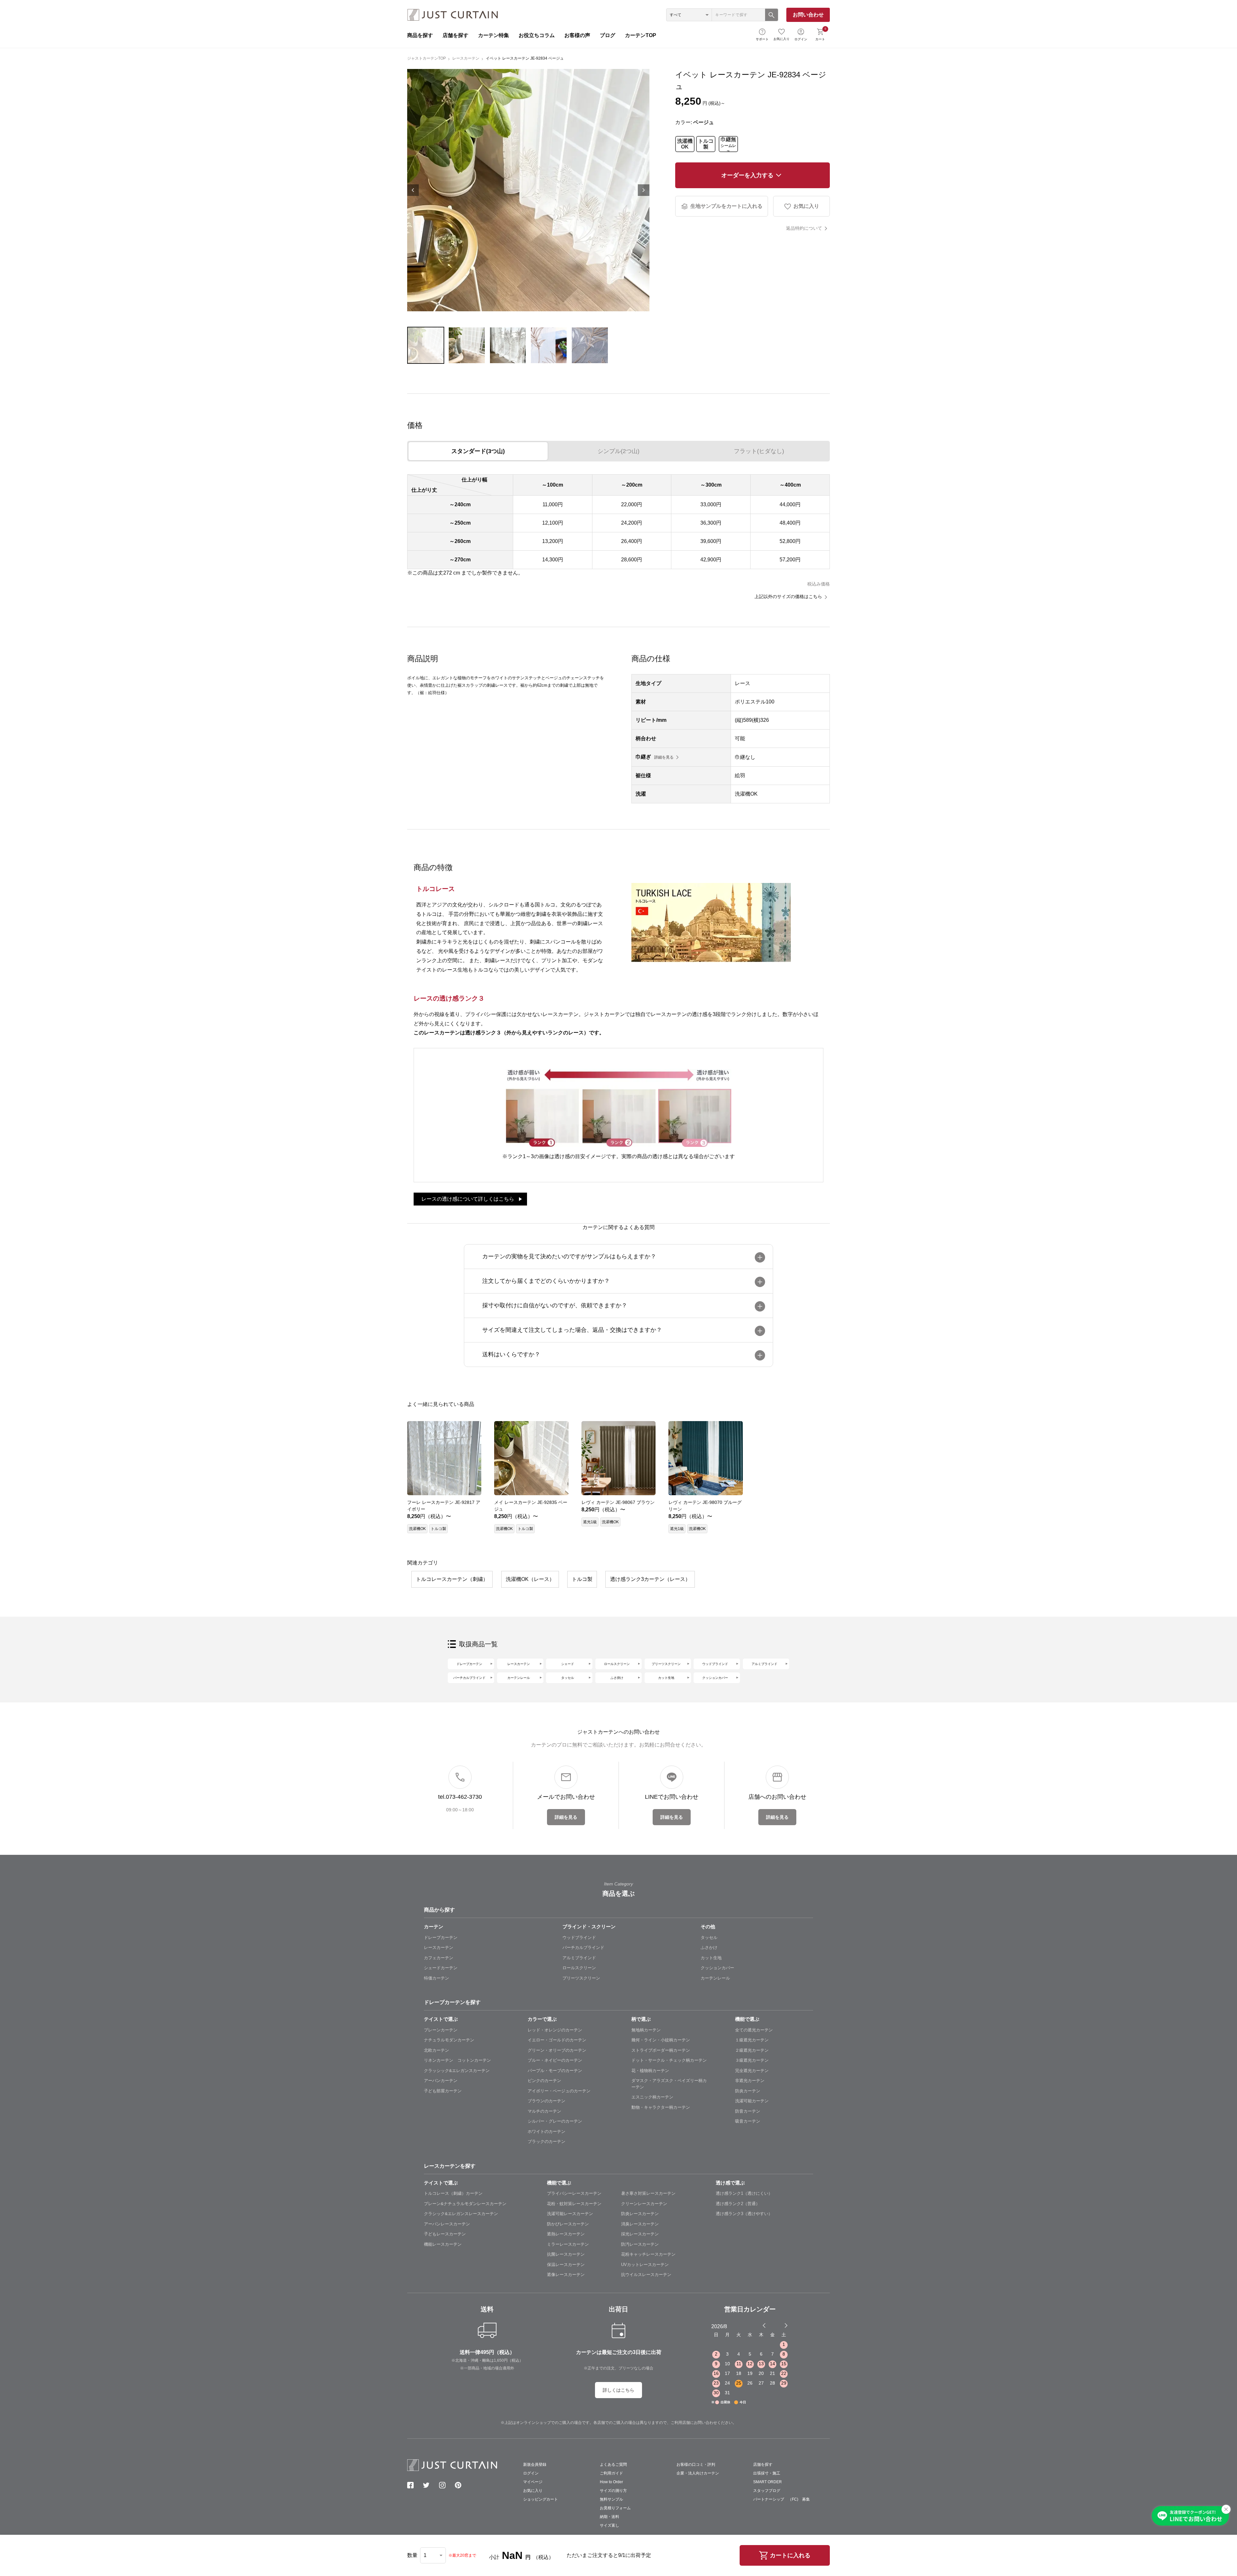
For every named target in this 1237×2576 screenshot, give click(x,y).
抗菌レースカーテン (566, 2254)
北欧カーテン (436, 2050)
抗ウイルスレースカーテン (646, 2275)
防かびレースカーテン (568, 2224)
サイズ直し (609, 2525)
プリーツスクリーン (666, 1664)
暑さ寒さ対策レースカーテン (648, 2193)
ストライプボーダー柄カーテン (661, 2050)
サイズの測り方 (613, 2491)
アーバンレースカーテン (447, 2224)
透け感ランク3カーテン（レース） (650, 1579)
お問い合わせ (808, 15)
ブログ (608, 35)
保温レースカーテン (566, 2265)
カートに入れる (790, 2555)
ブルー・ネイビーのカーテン (555, 2060)
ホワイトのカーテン (547, 2131)
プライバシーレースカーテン (574, 2193)
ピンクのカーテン (544, 2081)
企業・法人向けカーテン (698, 2473)
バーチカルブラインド (469, 1678)
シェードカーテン (441, 1968)
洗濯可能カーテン (752, 2101)
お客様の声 (577, 35)
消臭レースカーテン (640, 2224)
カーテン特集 (494, 35)
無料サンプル (611, 2499)
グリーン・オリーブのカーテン (557, 2050)
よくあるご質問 (613, 2465)
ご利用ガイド (611, 2473)
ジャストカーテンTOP (427, 58)
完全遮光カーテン (752, 2071)
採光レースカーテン (640, 2234)
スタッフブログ (767, 2491)
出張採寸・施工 (767, 2473)
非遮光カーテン (750, 2081)
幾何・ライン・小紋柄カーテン (661, 2040)
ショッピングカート (541, 2499)
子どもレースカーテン (445, 2234)
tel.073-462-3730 (460, 1797)
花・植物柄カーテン (650, 2071)
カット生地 (666, 1678)
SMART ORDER (767, 2482)
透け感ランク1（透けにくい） (744, 2193)
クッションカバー (715, 1678)
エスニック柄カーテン (652, 2097)
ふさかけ (709, 1947)
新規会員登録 (535, 2465)
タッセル (568, 1678)
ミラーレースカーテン (568, 2244)
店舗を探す (455, 35)
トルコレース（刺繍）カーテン (453, 2193)
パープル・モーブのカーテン (555, 2071)
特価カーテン (436, 1978)
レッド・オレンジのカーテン (555, 2030)
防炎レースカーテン (640, 2214)
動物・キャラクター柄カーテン (661, 2107)
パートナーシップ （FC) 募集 (782, 2499)
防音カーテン (748, 2111)
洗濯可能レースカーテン (570, 2214)
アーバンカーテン (441, 2081)
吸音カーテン (748, 2121)
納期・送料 (609, 2517)
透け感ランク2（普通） (738, 2204)
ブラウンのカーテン (547, 2101)
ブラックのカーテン (547, 2141)
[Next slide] (786, 2325)
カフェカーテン (439, 1958)
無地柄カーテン (646, 2030)
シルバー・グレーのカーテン (555, 2121)
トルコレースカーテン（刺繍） (452, 1579)
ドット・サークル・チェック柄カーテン (669, 2060)
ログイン (801, 39)
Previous (413, 190)
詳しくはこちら (618, 2390)
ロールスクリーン (617, 1664)
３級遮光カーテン (752, 2060)
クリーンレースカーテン (644, 2204)
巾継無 (728, 144)
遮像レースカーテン (566, 2275)
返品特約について (804, 228)
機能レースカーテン (443, 2244)
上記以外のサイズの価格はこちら (788, 596)
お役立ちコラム (537, 35)
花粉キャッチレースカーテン (648, 2254)
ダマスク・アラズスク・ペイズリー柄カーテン (669, 2084)
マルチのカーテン (544, 2111)
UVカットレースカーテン (645, 2265)
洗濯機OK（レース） (530, 1579)
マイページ (533, 2482)
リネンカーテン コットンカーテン (457, 2060)
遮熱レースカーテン (566, 2234)
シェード (568, 1664)
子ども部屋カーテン (443, 2091)
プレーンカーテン (441, 2030)
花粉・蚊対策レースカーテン (574, 2204)
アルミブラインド (764, 1664)
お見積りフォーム (615, 2508)
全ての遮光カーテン (754, 2030)
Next (644, 190)
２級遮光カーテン (752, 2050)
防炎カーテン (748, 2091)
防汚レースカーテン (640, 2244)
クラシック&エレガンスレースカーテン (461, 2214)
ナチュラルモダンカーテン (449, 2040)
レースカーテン (466, 58)
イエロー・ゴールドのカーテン (557, 2040)
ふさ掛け (617, 1678)
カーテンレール (519, 1678)
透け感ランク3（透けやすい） (744, 2214)
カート (821, 34)
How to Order (611, 2482)
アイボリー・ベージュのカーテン (559, 2091)
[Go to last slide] (780, 2325)
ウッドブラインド (715, 1664)
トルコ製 (706, 144)
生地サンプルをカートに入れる (726, 206)
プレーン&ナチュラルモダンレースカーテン (465, 2204)
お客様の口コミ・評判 (696, 2465)
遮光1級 (590, 1522)
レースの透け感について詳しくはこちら (468, 1199)
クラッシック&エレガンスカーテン (457, 2071)
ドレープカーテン (469, 1664)
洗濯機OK (685, 144)
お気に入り (782, 39)
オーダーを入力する (747, 175)
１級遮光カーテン (752, 2040)
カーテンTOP (641, 35)
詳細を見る (664, 757)
